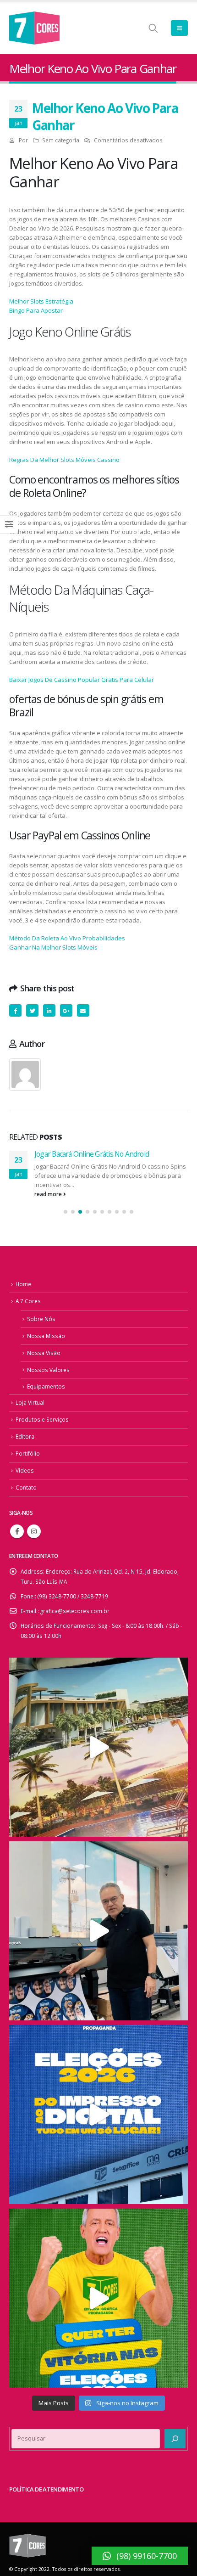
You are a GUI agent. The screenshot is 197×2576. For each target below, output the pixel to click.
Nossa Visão (44, 1353)
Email (83, 1010)
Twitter (32, 1010)
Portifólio (28, 1453)
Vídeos (25, 1470)
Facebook (15, 1010)
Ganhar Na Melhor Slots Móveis (53, 947)
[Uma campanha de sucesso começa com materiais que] (98, 2298)
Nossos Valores (48, 1370)
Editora (25, 1436)
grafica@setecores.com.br (75, 1611)
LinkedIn (49, 1010)
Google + (66, 1010)
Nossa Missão (46, 1336)
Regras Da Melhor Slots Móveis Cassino (64, 460)
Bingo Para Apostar (36, 310)
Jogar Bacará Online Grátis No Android (92, 1154)
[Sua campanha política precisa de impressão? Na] (98, 1931)
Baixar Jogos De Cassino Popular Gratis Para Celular (82, 680)
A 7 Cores (28, 1301)
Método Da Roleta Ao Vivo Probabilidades (67, 938)
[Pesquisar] (175, 2439)
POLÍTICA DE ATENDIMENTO (46, 2489)
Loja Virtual (30, 1402)
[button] (66, 1212)
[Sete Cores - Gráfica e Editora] (34, 28)
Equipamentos (46, 1386)
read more (49, 1194)
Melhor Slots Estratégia (41, 301)
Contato (26, 1487)
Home (23, 1284)
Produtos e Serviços (42, 1419)
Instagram (34, 1531)
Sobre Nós (41, 1319)
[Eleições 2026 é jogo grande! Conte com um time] (98, 2115)
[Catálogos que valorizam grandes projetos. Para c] (98, 1747)
